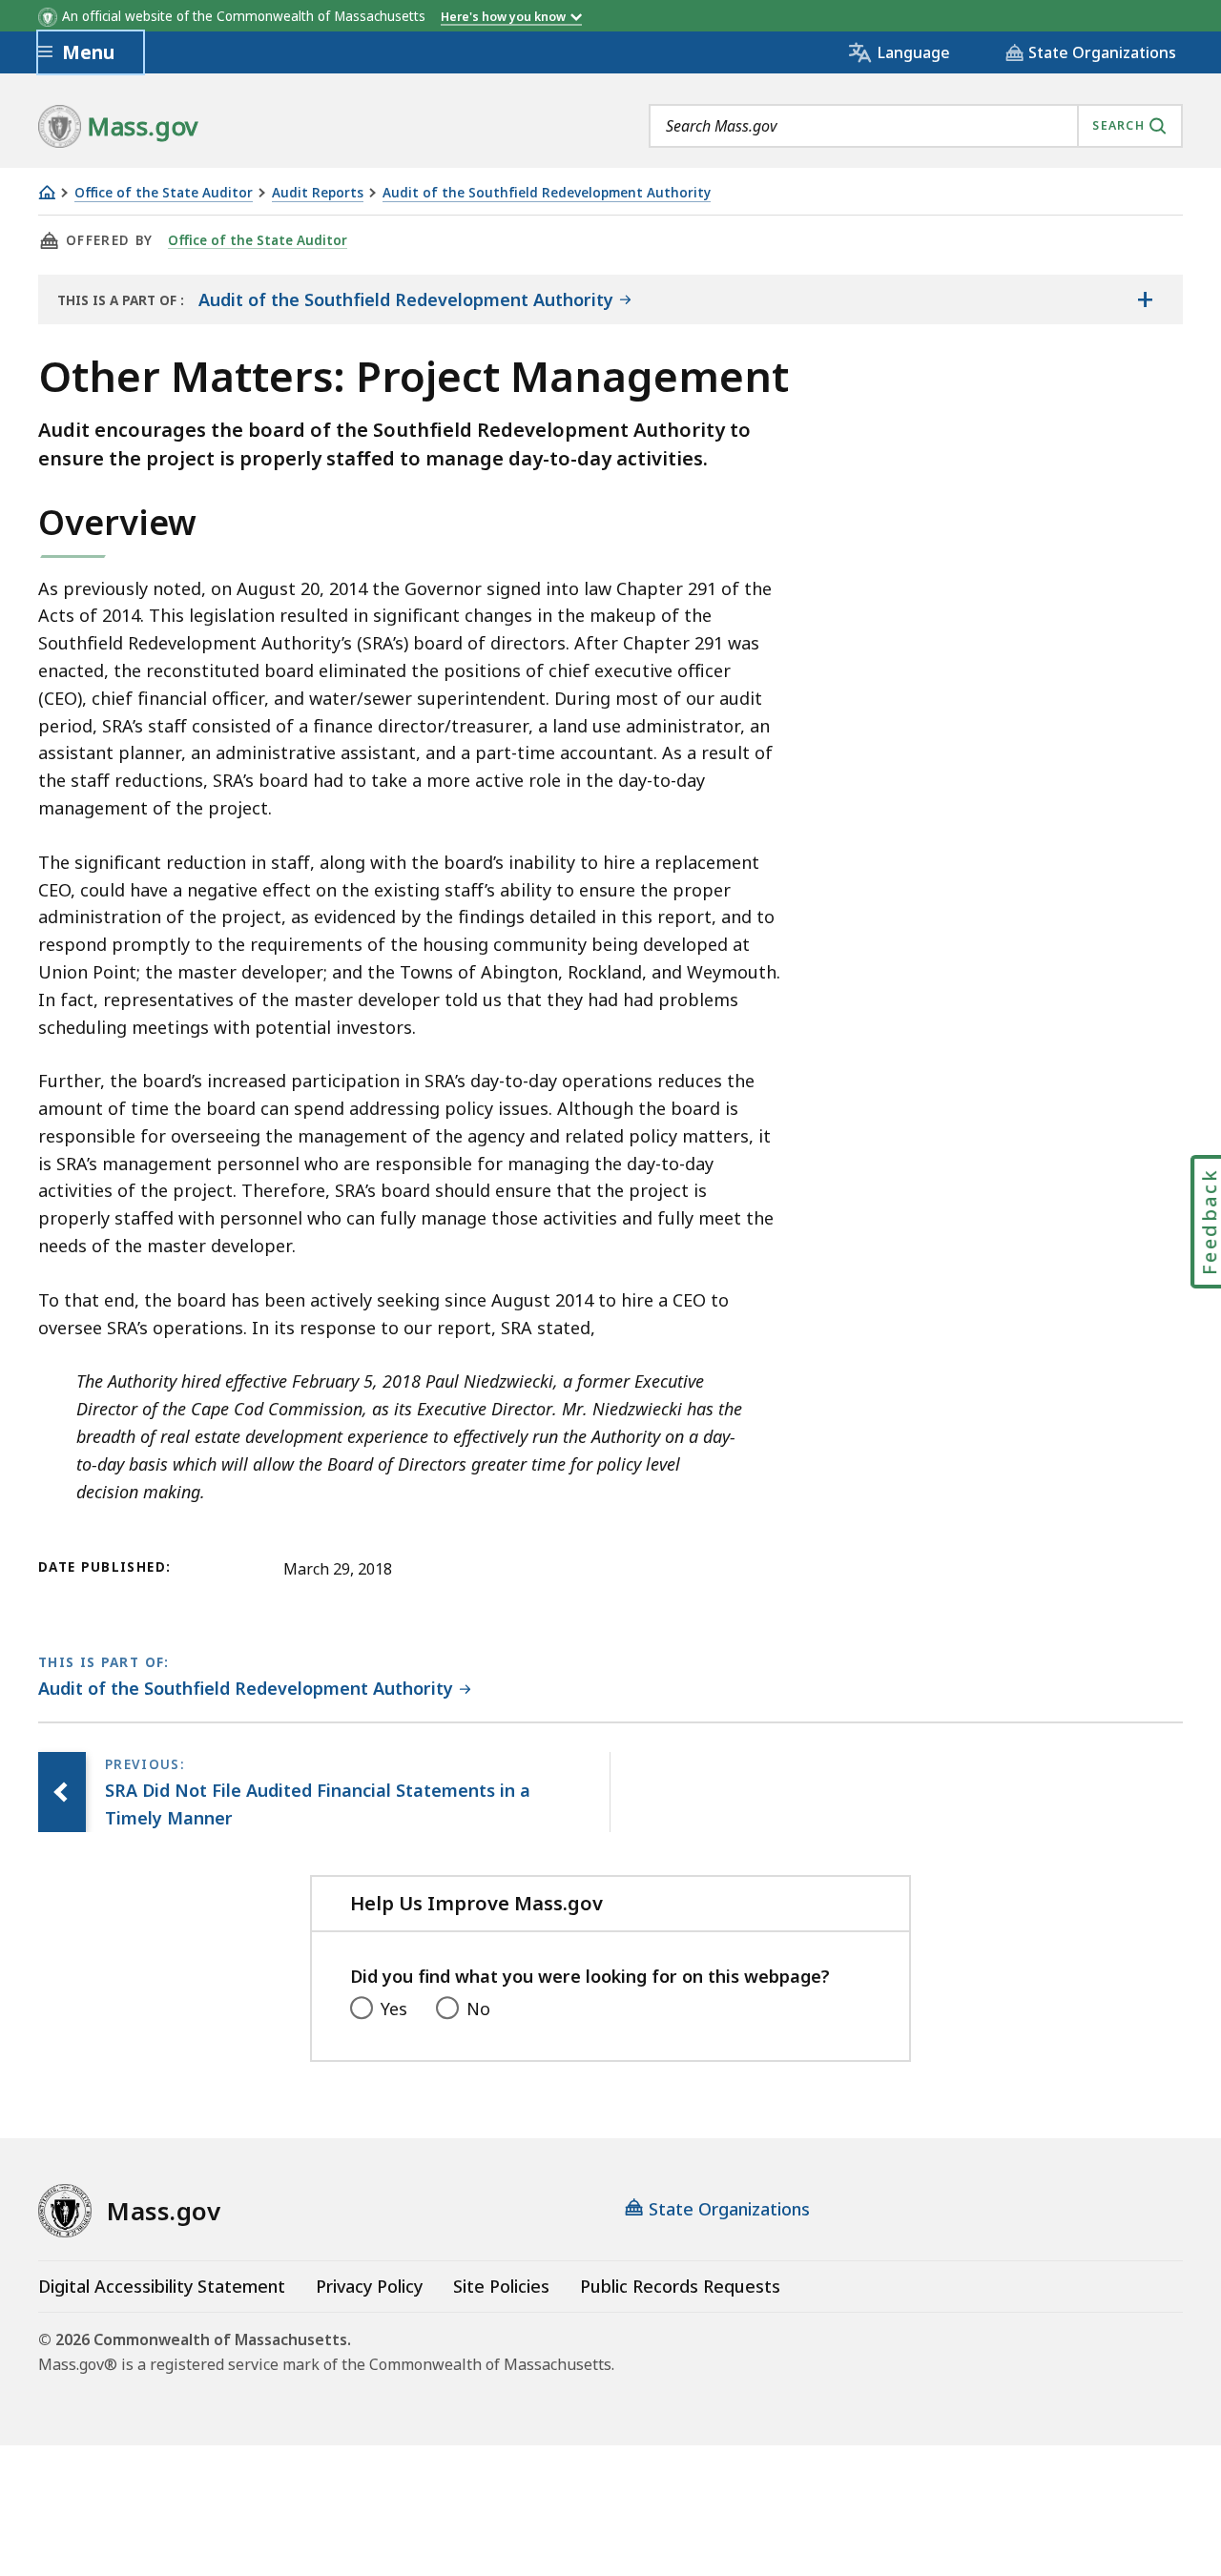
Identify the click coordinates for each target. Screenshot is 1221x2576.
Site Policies (501, 2286)
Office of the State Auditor (164, 193)
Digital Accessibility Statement (162, 2286)
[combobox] (916, 126)
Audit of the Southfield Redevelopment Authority (547, 193)
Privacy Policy (369, 2286)
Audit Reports (318, 193)
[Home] (47, 192)
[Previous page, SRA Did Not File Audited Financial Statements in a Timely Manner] (62, 1792)
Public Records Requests (680, 2286)
